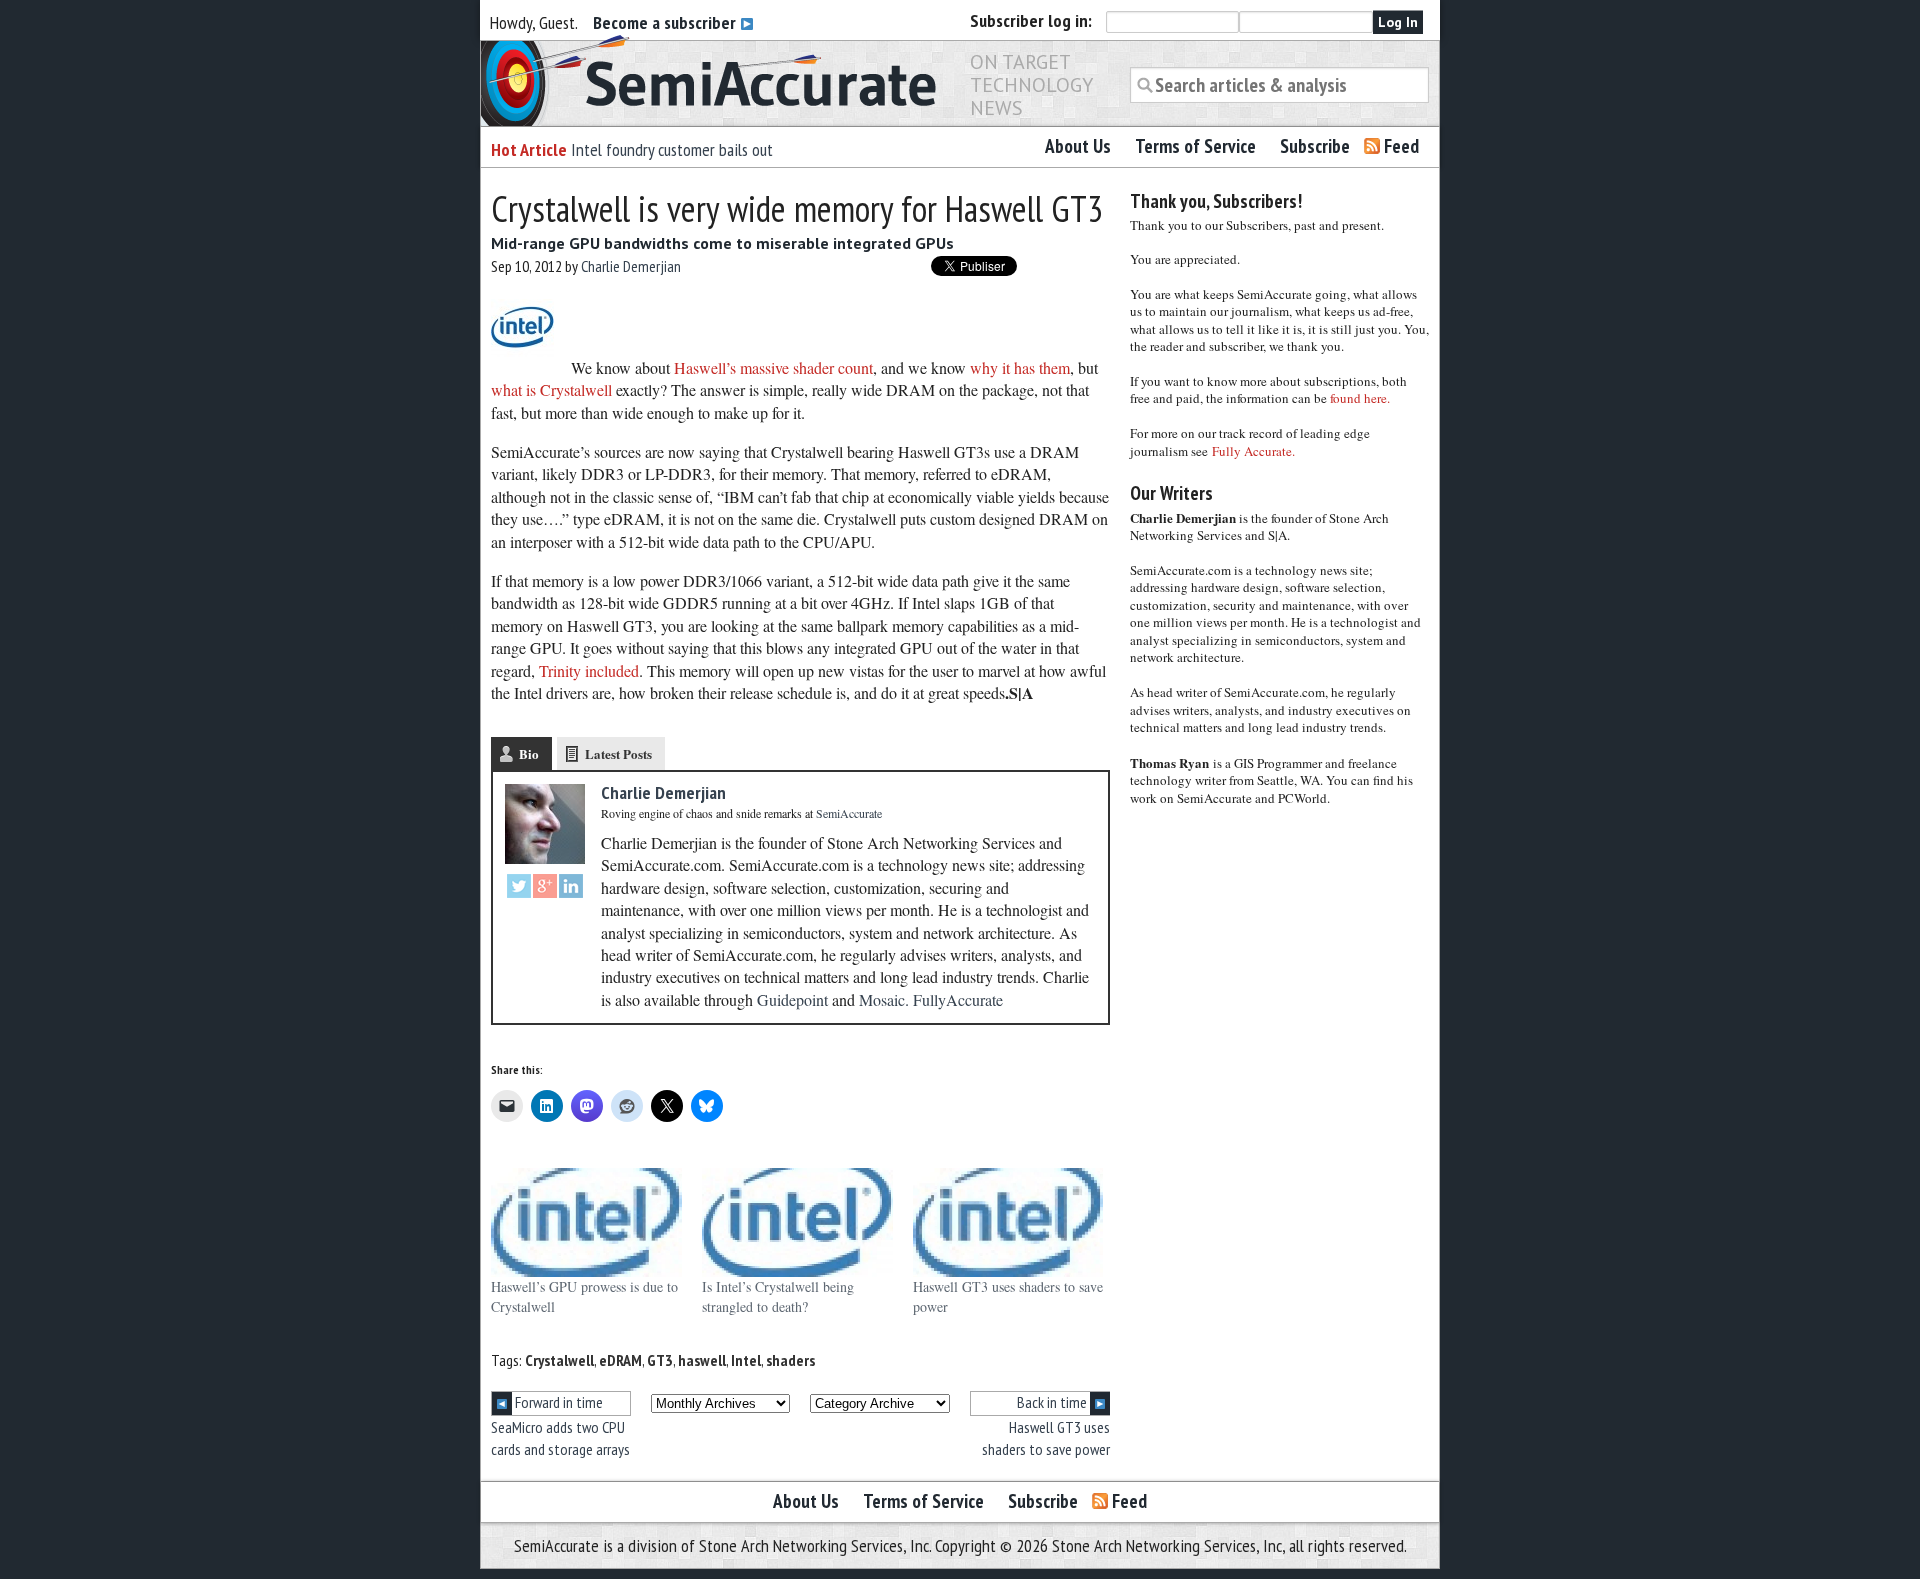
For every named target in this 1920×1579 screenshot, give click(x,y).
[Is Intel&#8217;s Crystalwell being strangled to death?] (797, 1222)
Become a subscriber (666, 22)
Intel (746, 1360)
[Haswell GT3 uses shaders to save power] (1008, 1222)
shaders (790, 1360)
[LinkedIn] (571, 888)
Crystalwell (559, 1360)
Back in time (1053, 1402)
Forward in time (557, 1402)
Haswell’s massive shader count (773, 367)
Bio (529, 753)
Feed (1401, 146)
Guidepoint (792, 999)
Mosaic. (884, 999)
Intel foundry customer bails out (672, 149)
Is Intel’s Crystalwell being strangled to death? (778, 1296)
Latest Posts (618, 753)
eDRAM (620, 1360)
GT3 (660, 1360)
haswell (702, 1360)
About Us (1078, 146)
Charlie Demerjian (631, 266)
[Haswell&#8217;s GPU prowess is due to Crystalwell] (586, 1222)
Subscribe (1315, 146)
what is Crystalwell (551, 389)
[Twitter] (519, 888)
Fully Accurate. (1253, 451)
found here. (1360, 398)
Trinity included (589, 670)
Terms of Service (1195, 146)
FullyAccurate (958, 999)
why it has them (1020, 367)
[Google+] (545, 888)
